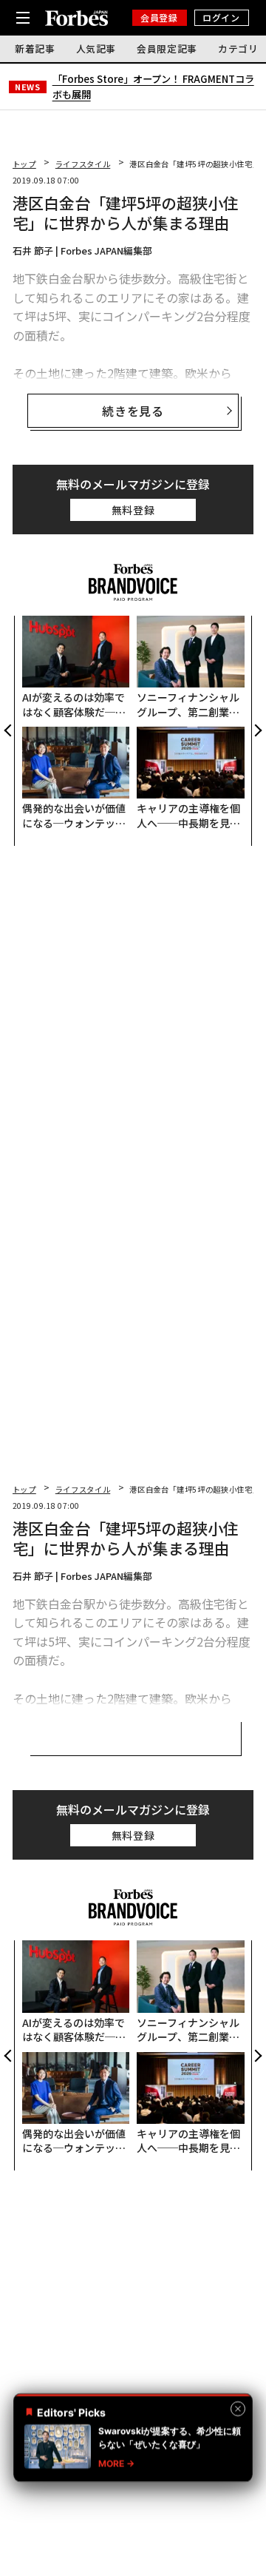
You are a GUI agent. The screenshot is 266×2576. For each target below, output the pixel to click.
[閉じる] (238, 2409)
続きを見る (133, 411)
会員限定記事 (167, 48)
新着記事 (35, 48)
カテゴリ (238, 48)
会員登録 (159, 17)
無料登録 (133, 510)
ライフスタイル (83, 164)
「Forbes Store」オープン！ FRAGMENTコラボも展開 (153, 87)
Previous (10, 730)
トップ (24, 164)
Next (256, 730)
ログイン (221, 17)
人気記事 (96, 48)
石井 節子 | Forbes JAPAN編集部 (82, 251)
